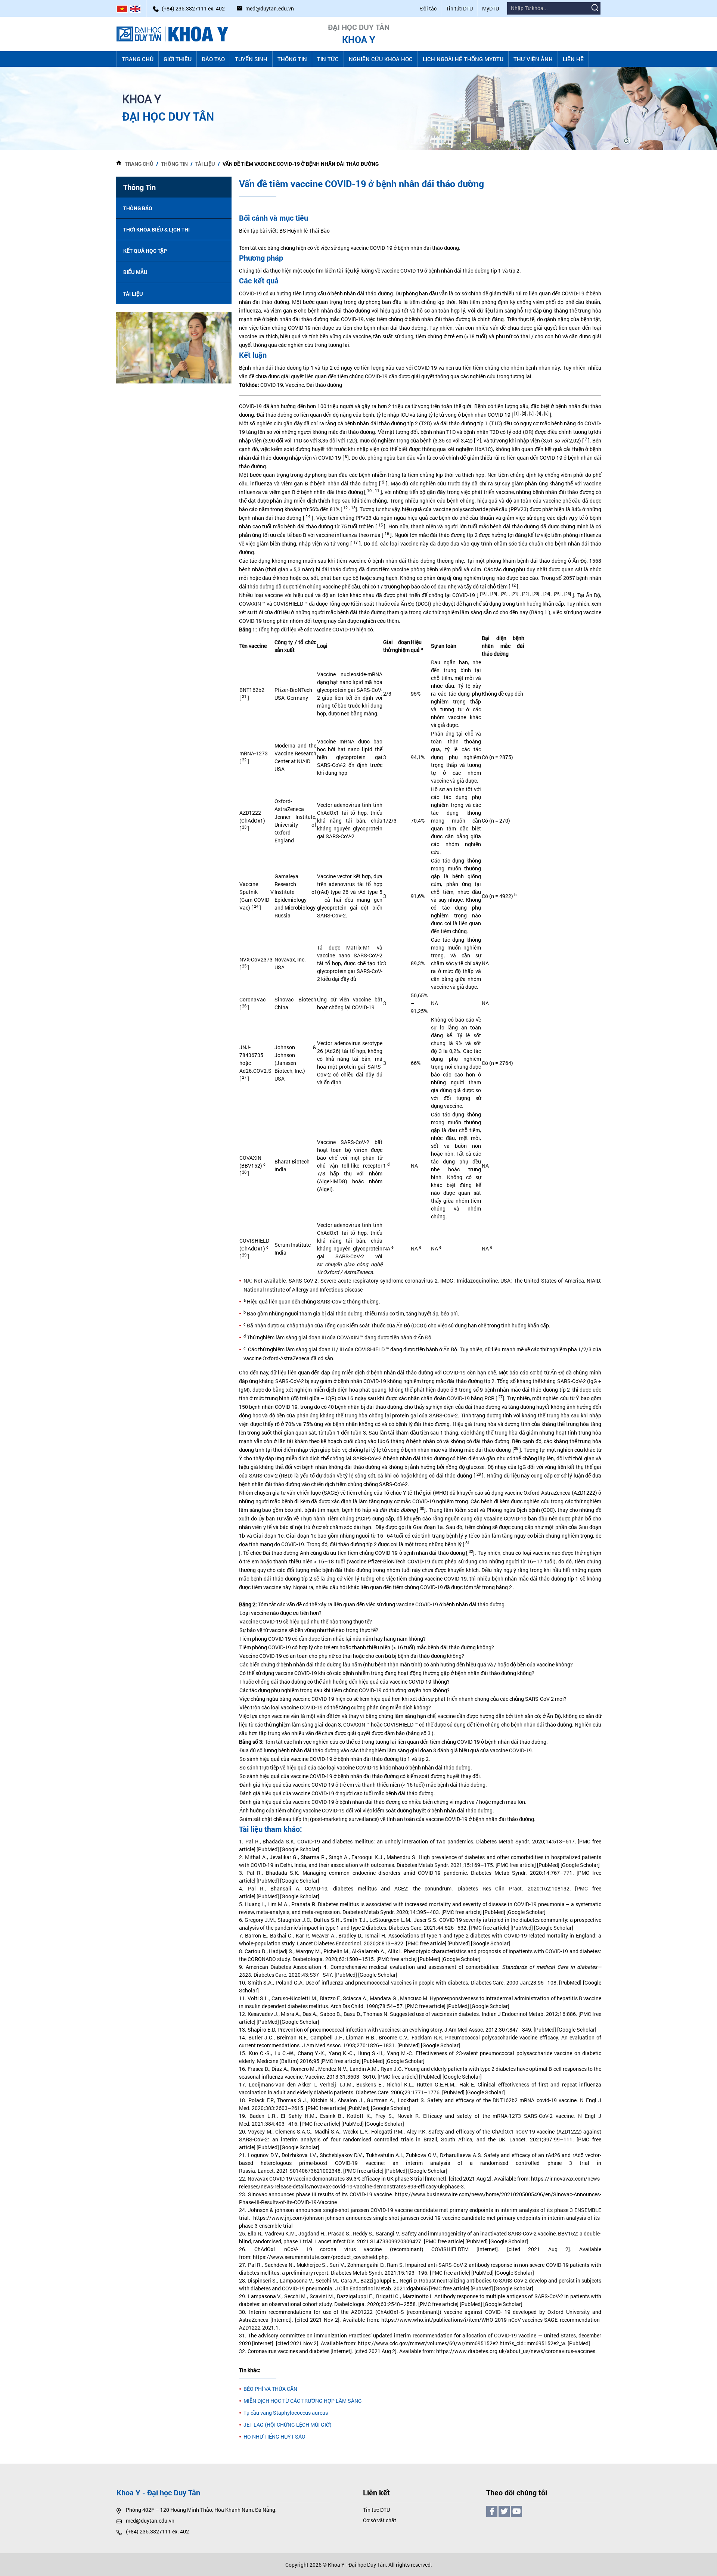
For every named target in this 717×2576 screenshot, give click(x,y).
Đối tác (428, 8)
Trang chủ (138, 59)
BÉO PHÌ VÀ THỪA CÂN (270, 2389)
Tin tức (328, 59)
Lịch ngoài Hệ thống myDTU (463, 59)
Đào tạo (213, 59)
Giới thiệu (178, 59)
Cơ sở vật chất (380, 2520)
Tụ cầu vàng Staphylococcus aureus (286, 2413)
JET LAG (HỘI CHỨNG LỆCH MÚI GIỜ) (288, 2425)
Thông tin (292, 59)
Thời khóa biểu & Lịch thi (156, 229)
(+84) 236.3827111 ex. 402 (157, 2531)
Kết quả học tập (145, 251)
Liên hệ (573, 59)
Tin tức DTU (459, 8)
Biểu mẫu (135, 272)
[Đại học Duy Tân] (173, 33)
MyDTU (491, 8)
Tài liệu (205, 164)
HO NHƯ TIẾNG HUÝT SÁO (274, 2437)
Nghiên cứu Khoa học (381, 59)
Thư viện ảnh (533, 59)
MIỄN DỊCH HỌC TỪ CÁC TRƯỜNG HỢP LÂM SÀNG (303, 2401)
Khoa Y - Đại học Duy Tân (357, 2565)
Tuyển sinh (251, 59)
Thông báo (138, 208)
